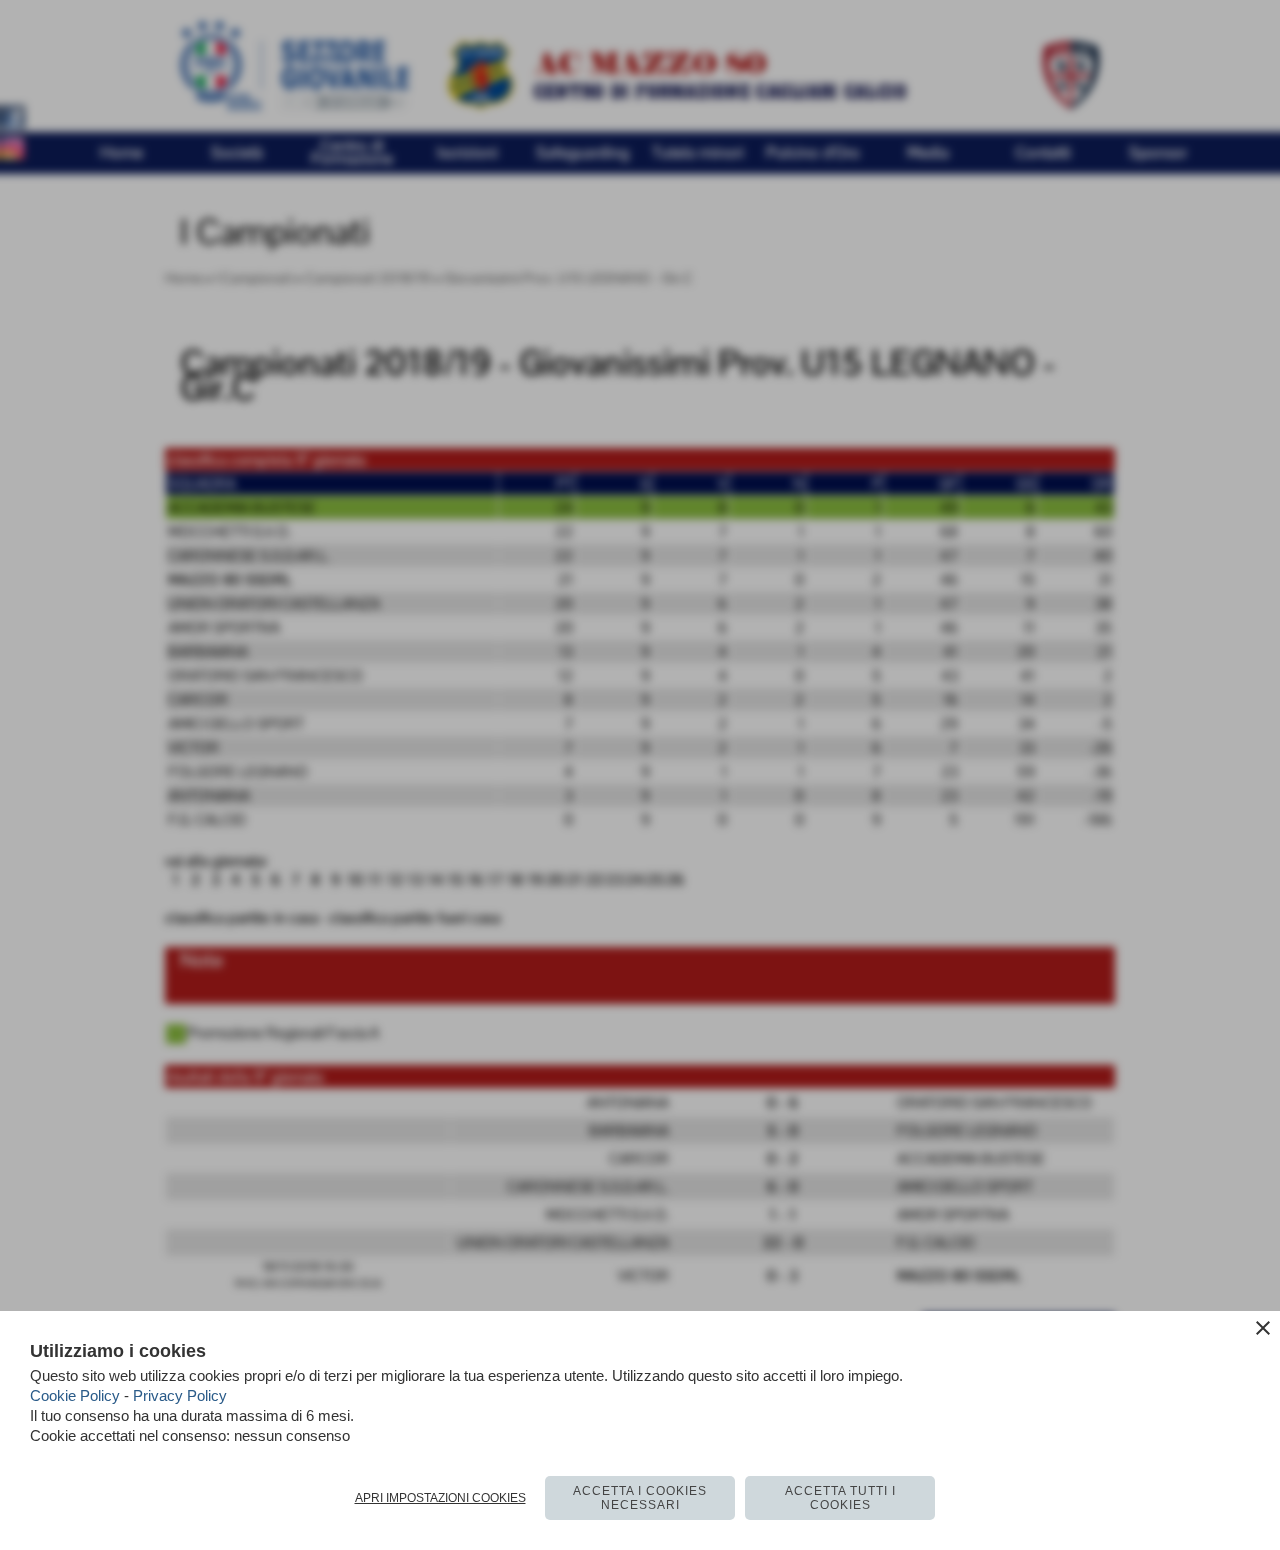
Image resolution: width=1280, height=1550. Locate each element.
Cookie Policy (75, 1395)
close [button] (1263, 1328)
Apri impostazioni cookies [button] (440, 1498)
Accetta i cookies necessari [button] (640, 1498)
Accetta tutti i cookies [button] (840, 1498)
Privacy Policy (180, 1395)
